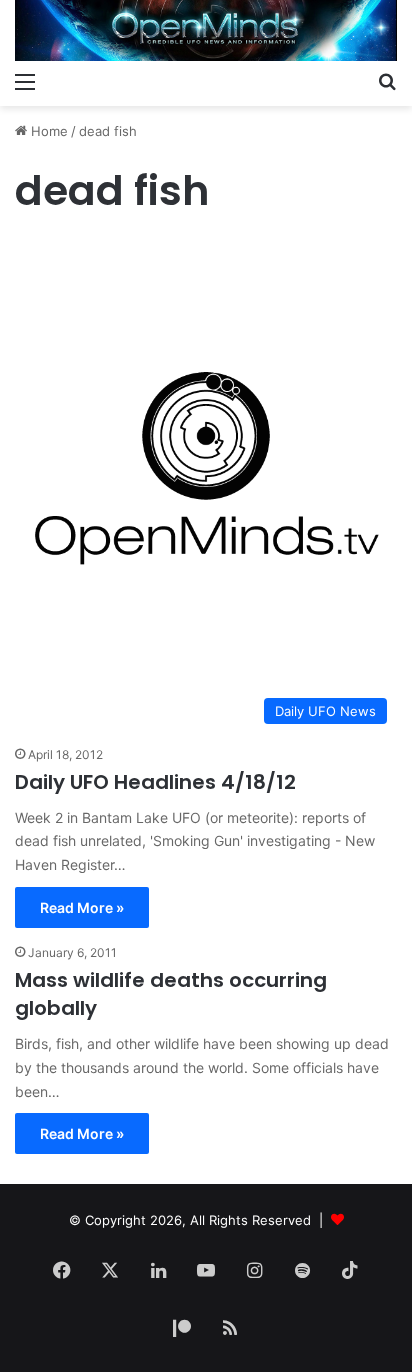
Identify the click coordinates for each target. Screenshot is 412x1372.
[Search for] (387, 81)
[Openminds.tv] (206, 30)
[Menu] (25, 81)
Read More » (82, 907)
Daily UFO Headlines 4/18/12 (155, 782)
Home (47, 131)
